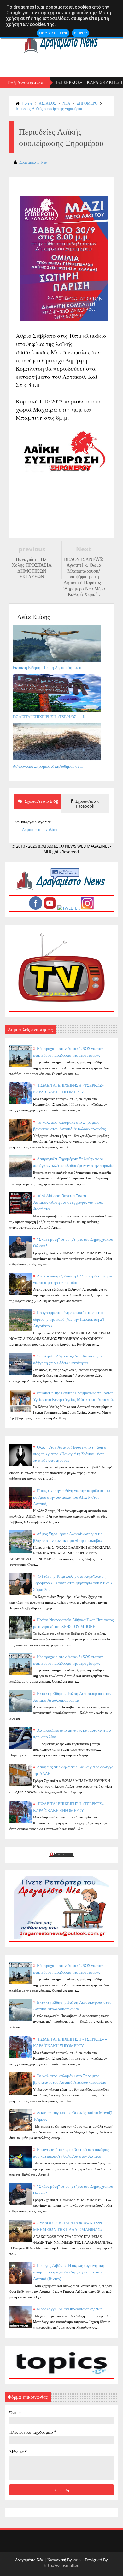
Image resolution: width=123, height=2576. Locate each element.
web (77, 2560)
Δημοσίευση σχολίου (40, 829)
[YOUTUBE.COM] (50, 908)
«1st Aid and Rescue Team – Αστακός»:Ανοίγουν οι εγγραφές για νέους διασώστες (68, 1202)
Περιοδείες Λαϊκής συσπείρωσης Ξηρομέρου (48, 109)
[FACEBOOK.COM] (36, 908)
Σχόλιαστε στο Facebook (87, 804)
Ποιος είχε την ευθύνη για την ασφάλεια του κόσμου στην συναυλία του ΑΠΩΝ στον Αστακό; (71, 1497)
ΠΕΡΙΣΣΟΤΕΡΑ (53, 33)
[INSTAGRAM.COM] (87, 908)
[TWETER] (69, 908)
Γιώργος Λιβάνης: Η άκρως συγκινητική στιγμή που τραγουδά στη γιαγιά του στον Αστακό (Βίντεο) (69, 2272)
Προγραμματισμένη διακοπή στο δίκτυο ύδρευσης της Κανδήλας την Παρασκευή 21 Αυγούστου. (69, 1319)
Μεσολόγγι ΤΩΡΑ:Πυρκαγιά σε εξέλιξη (70, 2309)
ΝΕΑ (66, 103)
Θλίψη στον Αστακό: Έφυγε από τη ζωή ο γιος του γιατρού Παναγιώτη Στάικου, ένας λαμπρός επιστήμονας (70, 1454)
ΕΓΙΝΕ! (80, 33)
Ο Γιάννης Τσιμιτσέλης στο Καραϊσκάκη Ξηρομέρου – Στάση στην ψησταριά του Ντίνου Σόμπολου (72, 1583)
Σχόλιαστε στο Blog (41, 801)
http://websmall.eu (62, 2565)
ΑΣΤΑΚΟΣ (47, 103)
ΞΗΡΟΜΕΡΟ (87, 103)
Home (27, 103)
